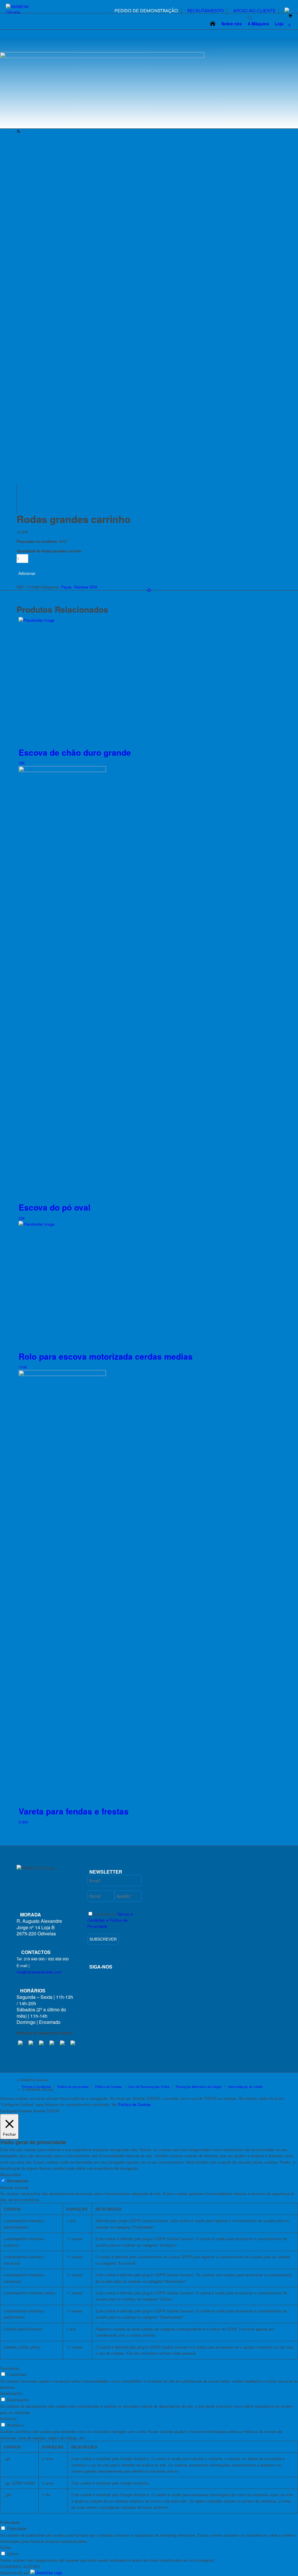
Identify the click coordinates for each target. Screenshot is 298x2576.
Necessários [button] (10, 2175)
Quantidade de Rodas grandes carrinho (49, 551)
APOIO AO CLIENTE (254, 11)
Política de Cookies (135, 2104)
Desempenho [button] (11, 2393)
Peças (66, 587)
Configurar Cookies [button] (16, 2111)
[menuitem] (146, 11)
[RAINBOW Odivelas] (23, 10)
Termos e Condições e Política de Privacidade (110, 1920)
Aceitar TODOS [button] (47, 2111)
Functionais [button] (10, 2368)
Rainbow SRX (86, 587)
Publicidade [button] (10, 2522)
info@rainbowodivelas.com (39, 1972)
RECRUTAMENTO (206, 11)
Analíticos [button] (8, 2419)
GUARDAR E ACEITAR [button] (20, 2567)
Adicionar (27, 573)
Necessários (18, 2181)
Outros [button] (6, 2547)
